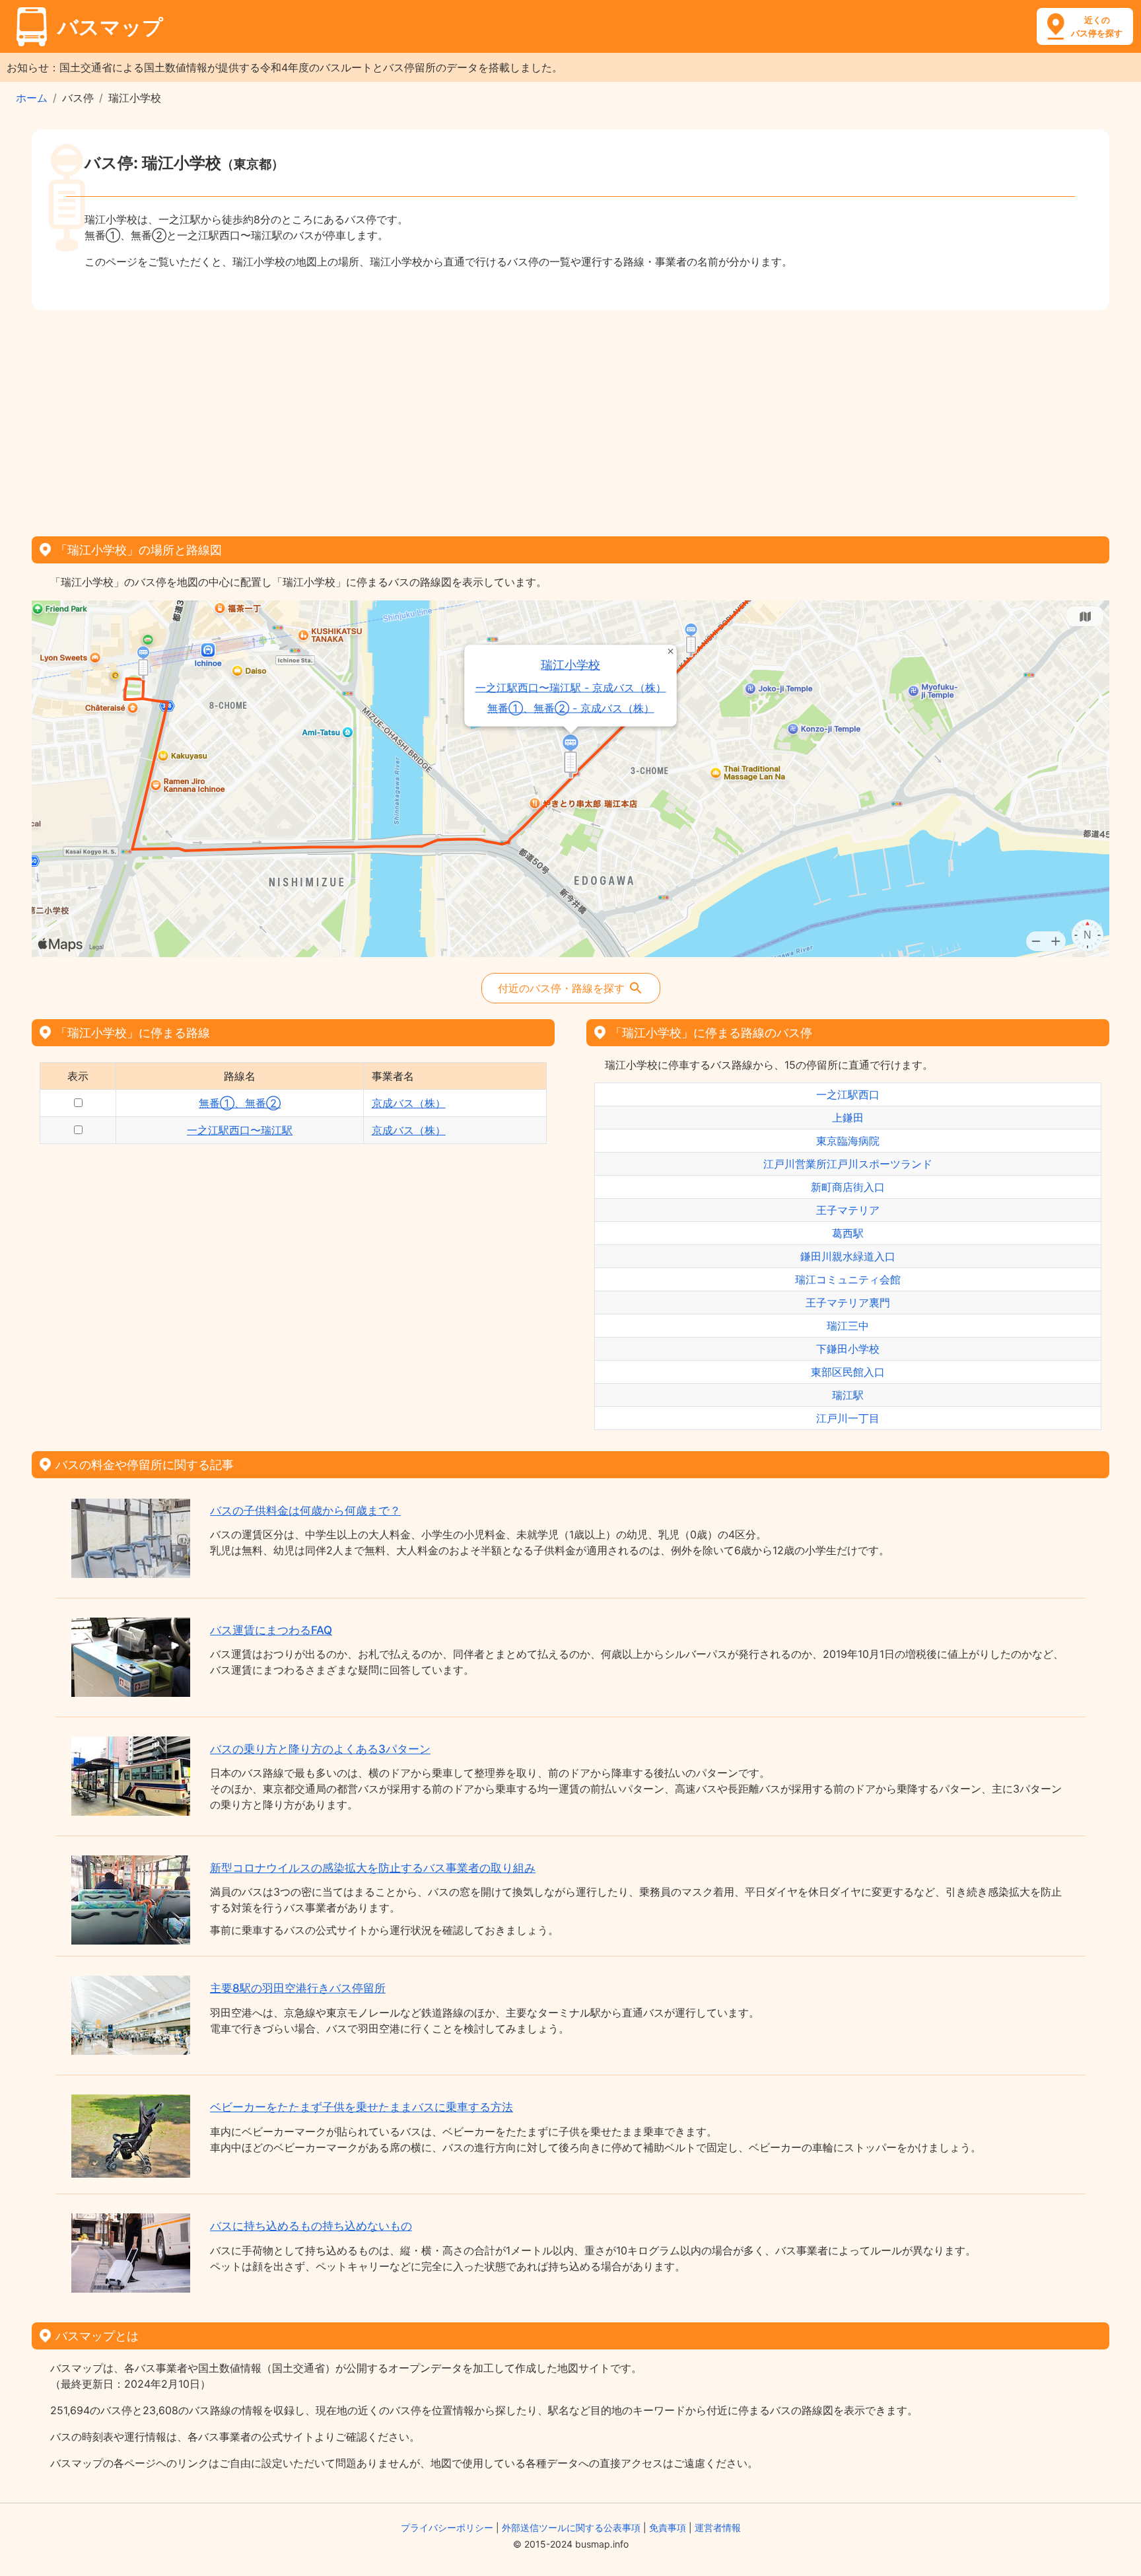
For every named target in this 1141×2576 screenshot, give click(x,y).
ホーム (32, 98)
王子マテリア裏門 (848, 1303)
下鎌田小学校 (848, 1349)
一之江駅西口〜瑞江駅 (240, 1130)
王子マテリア (848, 1210)
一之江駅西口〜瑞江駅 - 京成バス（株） (571, 688)
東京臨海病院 (848, 1141)
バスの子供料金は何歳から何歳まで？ (305, 1511)
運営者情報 (718, 2527)
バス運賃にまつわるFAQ (271, 1630)
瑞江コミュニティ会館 (848, 1279)
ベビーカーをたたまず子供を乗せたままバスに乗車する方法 (362, 2107)
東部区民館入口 (848, 1372)
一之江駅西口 (848, 1094)
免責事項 (668, 2527)
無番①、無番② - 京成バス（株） (571, 708)
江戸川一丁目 (848, 1418)
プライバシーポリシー (447, 2527)
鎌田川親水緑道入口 (848, 1256)
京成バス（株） (409, 1103)
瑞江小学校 (571, 665)
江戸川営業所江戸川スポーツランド (848, 1164)
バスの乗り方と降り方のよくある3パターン (320, 1749)
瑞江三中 (848, 1326)
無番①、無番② (240, 1103)
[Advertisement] (570, 419)
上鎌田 (848, 1118)
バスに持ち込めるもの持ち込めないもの (311, 2226)
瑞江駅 (848, 1395)
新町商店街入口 (848, 1187)
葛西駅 (848, 1233)
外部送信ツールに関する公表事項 (571, 2527)
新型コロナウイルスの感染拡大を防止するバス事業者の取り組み (373, 1868)
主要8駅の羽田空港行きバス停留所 (298, 1988)
